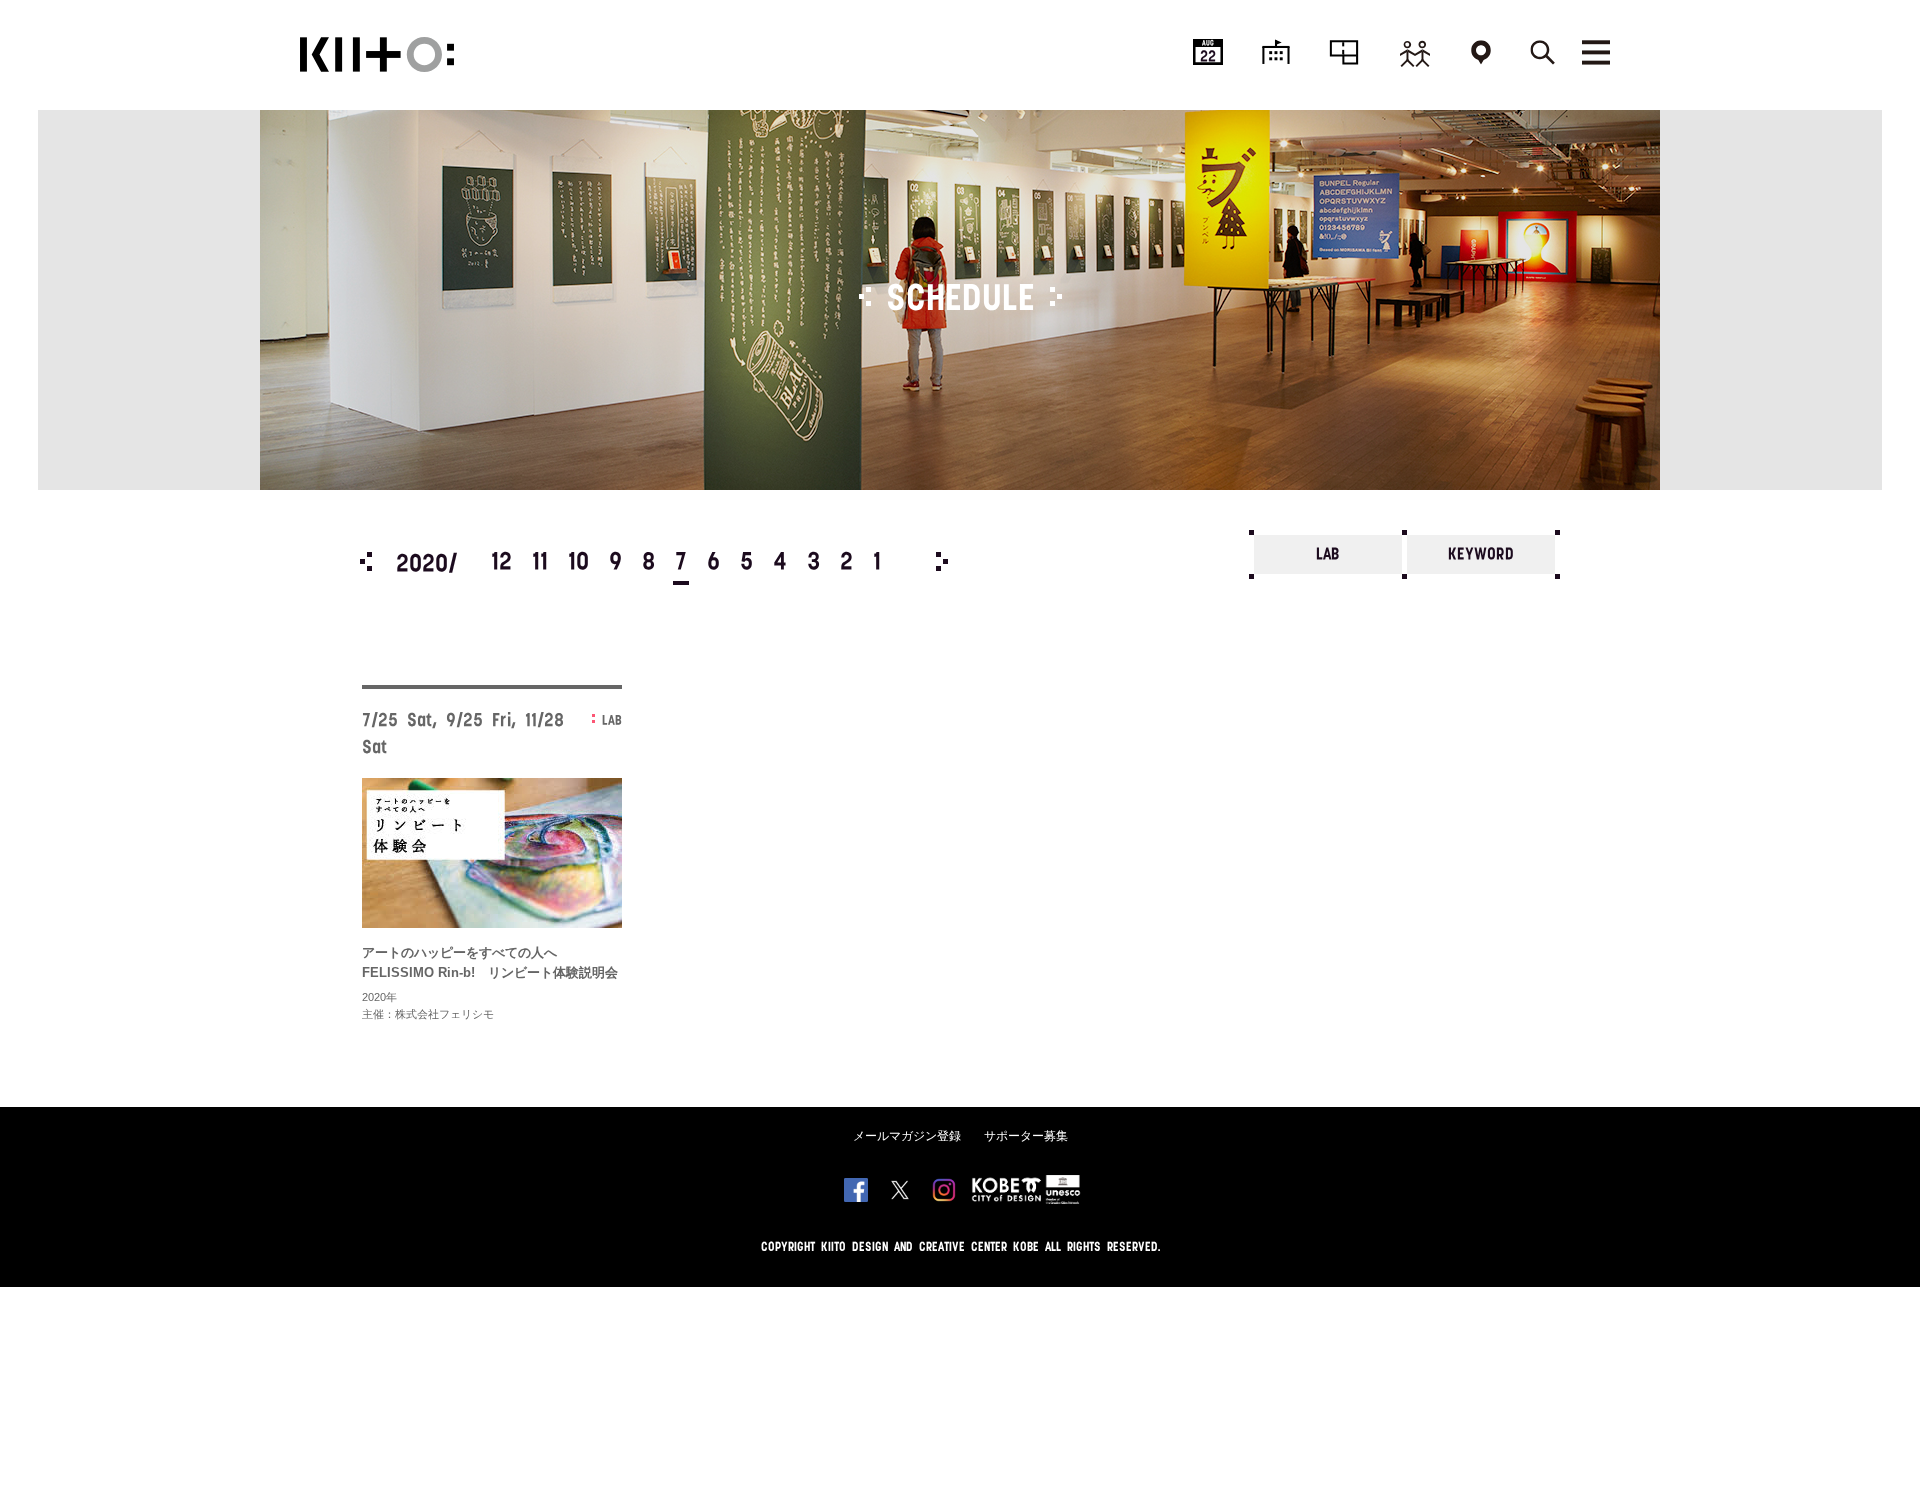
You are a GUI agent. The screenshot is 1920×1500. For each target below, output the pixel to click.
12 (501, 563)
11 (540, 563)
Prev (366, 561)
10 (578, 563)
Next (942, 561)
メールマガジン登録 (907, 1136)
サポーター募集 (1026, 1136)
